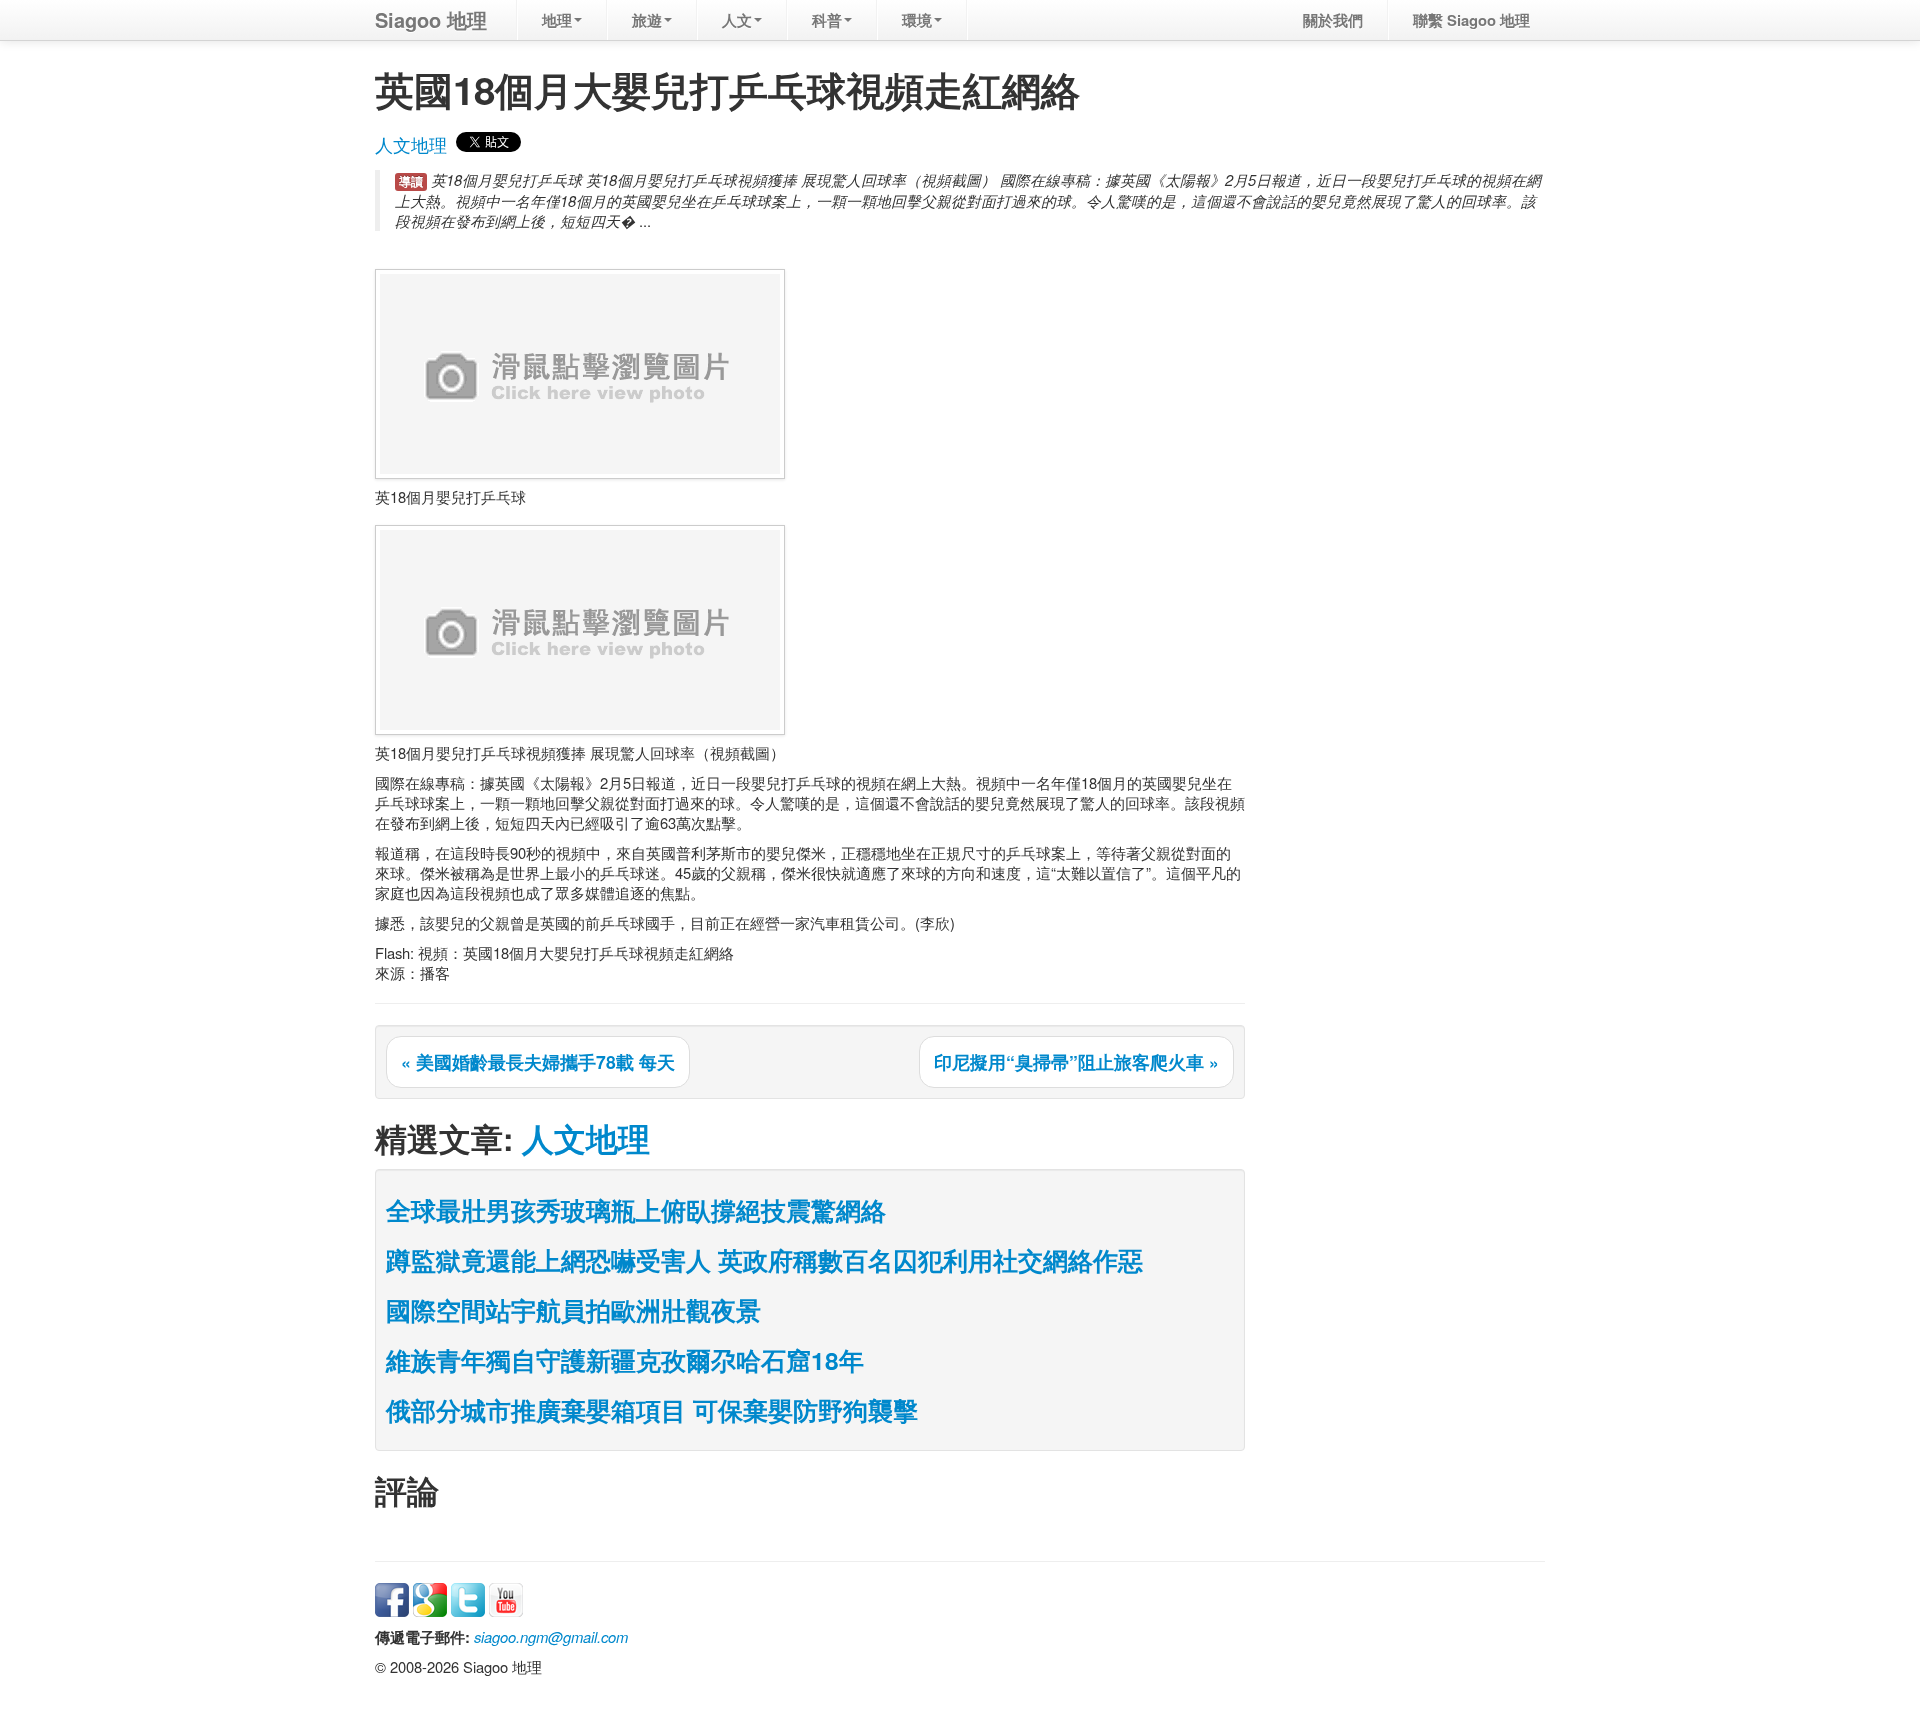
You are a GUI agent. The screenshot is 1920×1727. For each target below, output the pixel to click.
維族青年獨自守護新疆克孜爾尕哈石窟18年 (625, 1360)
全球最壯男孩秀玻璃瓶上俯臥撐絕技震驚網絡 (636, 1210)
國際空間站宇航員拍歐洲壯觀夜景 (573, 1310)
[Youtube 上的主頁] (506, 1597)
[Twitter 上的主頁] (468, 1597)
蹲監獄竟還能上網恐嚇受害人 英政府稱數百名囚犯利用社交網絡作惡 (764, 1260)
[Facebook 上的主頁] (392, 1597)
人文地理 (411, 144)
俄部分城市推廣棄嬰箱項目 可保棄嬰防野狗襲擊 (652, 1410)
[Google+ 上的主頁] (430, 1597)
